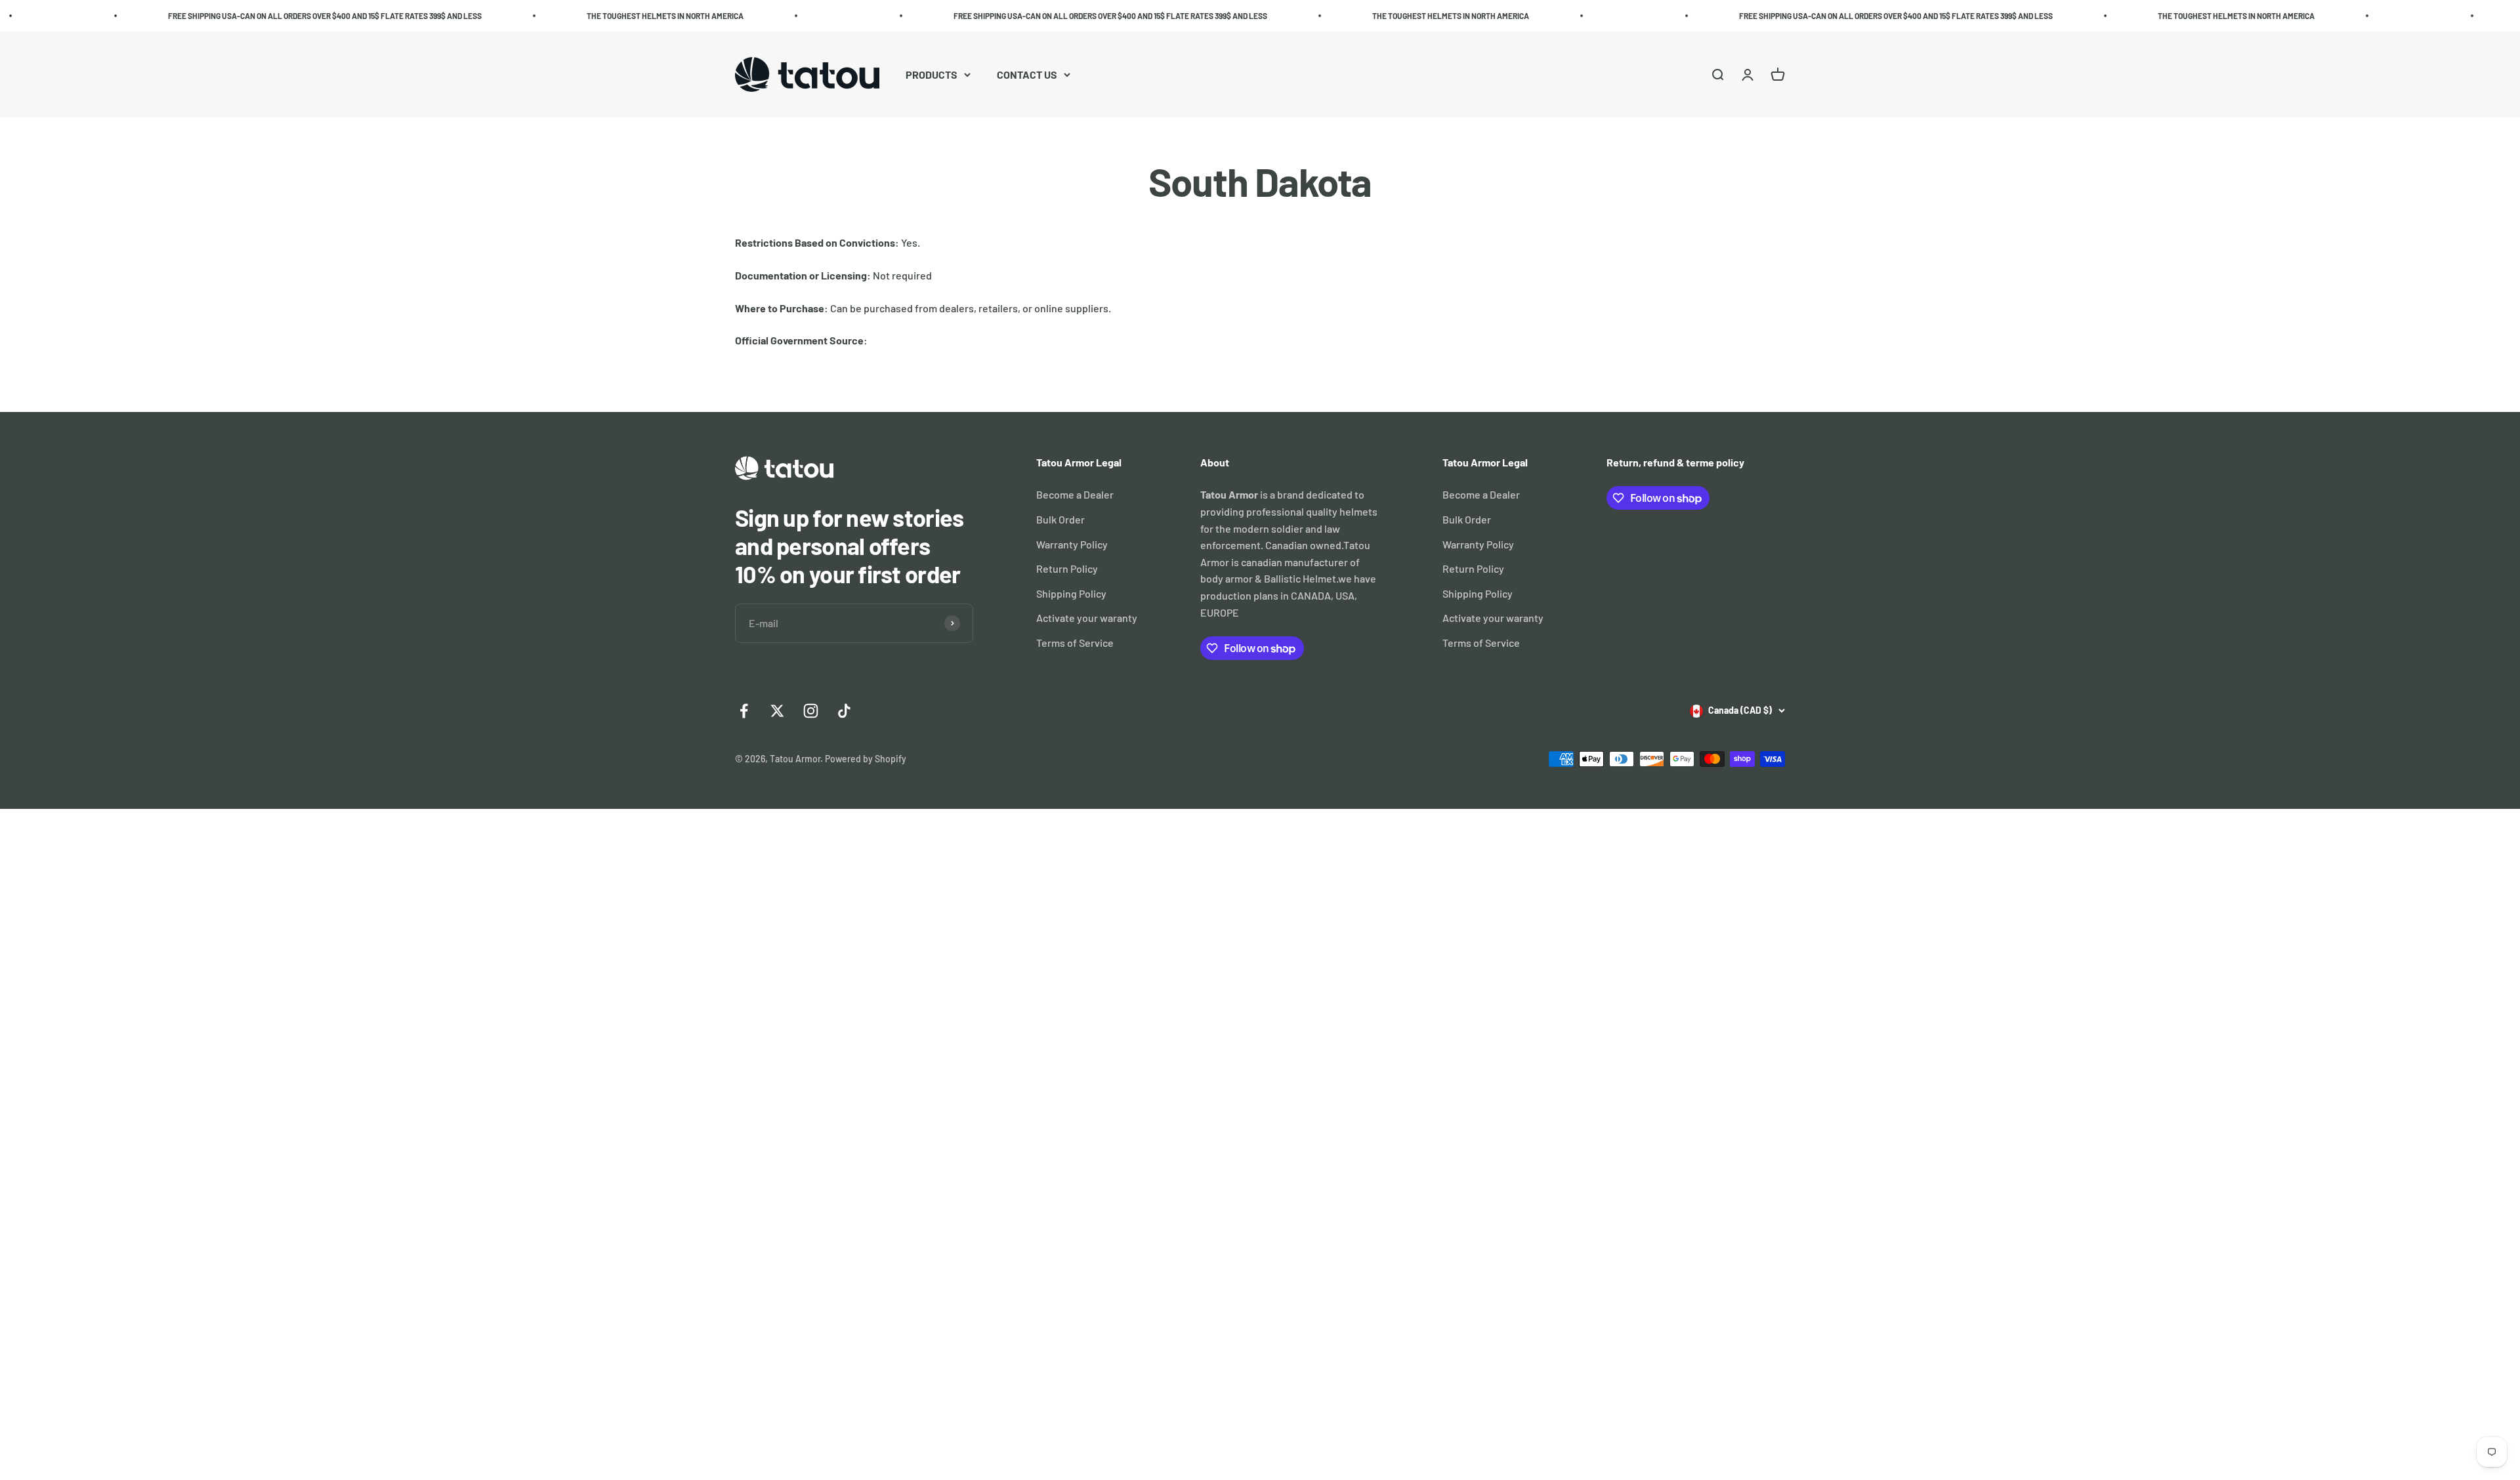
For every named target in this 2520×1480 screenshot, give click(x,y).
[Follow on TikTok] (844, 711)
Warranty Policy (1072, 544)
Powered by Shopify (866, 759)
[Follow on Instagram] (811, 711)
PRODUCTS (932, 74)
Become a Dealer (1075, 494)
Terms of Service (1075, 643)
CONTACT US (1027, 74)
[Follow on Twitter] (777, 711)
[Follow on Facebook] (744, 711)
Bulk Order (1060, 519)
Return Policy (1067, 568)
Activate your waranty (1087, 618)
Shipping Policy (1071, 593)
